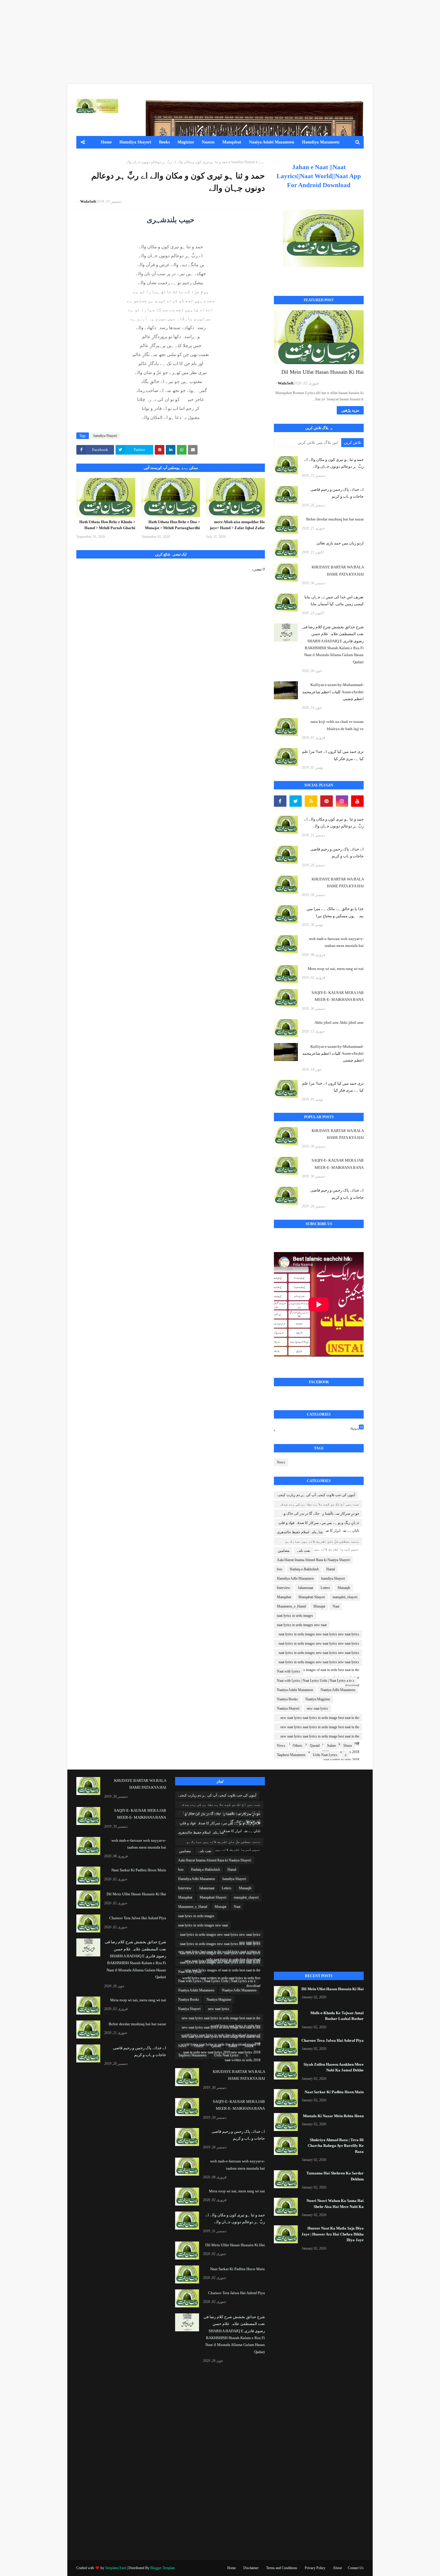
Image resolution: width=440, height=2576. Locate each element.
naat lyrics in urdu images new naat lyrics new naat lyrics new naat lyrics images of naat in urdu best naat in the (319, 1654)
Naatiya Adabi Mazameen (295, 1690)
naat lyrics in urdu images (295, 1616)
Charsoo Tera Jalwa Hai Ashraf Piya (333, 2040)
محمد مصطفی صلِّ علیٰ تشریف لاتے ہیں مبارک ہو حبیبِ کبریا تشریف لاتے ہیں (322, 1542)
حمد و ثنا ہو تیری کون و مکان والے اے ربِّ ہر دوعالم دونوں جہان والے (334, 463)
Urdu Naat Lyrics (325, 1755)
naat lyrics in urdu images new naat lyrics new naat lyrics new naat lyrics (319, 1635)
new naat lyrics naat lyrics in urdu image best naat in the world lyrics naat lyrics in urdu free (320, 1719)
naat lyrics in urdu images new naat (302, 1625)
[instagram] (342, 801)
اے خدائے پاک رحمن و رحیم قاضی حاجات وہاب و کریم (337, 493)
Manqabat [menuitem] (232, 142)
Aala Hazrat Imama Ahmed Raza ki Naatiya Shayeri (313, 1560)
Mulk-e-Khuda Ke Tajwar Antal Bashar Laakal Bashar (337, 2016)
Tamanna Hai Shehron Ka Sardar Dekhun (335, 2176)
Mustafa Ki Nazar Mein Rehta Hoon (333, 2116)
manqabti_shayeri (345, 1597)
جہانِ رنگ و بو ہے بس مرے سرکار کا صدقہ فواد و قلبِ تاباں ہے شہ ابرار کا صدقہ (319, 1524)
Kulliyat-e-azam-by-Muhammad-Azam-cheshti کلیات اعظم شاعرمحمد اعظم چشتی (333, 692)
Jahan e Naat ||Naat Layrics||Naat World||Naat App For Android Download (319, 176)
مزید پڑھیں (350, 410)
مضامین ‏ (283, 1551)
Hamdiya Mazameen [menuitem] (321, 142)
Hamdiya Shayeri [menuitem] (135, 142)
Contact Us (356, 2568)
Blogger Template (163, 2568)
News (357, 1428)
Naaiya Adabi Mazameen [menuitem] (272, 142)
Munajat (319, 1606)
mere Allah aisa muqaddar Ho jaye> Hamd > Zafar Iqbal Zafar (237, 525)
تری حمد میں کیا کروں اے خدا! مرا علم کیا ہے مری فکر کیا (333, 755)
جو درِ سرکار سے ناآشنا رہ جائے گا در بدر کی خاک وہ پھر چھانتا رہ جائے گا (320, 1514)
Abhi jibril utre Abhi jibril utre (339, 1023)
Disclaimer (251, 2568)
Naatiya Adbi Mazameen (338, 1690)
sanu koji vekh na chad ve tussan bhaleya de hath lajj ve (337, 725)
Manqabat (284, 1597)
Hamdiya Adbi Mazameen (295, 1578)
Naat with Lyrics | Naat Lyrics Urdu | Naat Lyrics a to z (315, 1681)
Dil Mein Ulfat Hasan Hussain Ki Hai (323, 372)
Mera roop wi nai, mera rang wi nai (336, 969)
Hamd (331, 1569)
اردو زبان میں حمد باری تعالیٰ (340, 543)
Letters (325, 1588)
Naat (336, 1606)
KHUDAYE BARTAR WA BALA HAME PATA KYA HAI (338, 570)
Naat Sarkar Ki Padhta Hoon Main (334, 2092)
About (337, 2568)
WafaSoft (88, 201)
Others (298, 1746)
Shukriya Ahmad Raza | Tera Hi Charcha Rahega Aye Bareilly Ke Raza (336, 2146)
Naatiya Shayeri (288, 1708)
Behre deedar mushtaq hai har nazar (335, 519)
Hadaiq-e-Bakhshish (304, 1569)
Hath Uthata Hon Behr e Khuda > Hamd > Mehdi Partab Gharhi (107, 525)
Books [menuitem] (164, 142)
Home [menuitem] (106, 142)
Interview (284, 1588)
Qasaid (315, 1746)
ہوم (262, 162)
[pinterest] (327, 801)
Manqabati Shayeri (312, 1597)
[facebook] (280, 801)
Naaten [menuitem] (208, 142)
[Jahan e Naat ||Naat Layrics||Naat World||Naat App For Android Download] (323, 238)
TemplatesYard (116, 2568)
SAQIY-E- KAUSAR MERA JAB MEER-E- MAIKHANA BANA (338, 996)
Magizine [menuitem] (186, 142)
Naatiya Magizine (318, 1699)
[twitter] (296, 801)
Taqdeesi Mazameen (291, 1755)
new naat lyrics (317, 1708)
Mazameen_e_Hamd (291, 1606)
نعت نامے (304, 1551)
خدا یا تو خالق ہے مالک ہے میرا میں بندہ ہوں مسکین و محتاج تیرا (335, 912)
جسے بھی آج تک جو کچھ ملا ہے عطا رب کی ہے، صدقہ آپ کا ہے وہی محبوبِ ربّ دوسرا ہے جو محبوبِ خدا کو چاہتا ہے (319, 1505)
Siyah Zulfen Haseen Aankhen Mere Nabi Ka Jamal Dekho (334, 2067)
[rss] (311, 801)
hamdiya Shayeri (243, 162)
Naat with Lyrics (289, 1671)
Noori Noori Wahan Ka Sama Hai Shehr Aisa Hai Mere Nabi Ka (335, 2204)
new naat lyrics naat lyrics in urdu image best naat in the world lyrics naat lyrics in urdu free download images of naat (320, 1728)
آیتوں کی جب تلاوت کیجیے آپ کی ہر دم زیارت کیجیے (316, 1495)
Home (232, 2568)
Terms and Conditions (282, 2568)
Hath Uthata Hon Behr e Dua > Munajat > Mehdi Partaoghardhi (172, 525)
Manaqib (344, 1588)
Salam (331, 1746)
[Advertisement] (260, 42)
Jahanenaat (305, 1588)
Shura (348, 1746)
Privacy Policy (315, 2568)
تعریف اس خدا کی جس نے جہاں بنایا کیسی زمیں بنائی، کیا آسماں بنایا (334, 600)
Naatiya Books (287, 1699)
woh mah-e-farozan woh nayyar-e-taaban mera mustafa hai (336, 942)
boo (280, 1569)
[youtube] (357, 801)
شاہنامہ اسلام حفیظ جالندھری (300, 1532)
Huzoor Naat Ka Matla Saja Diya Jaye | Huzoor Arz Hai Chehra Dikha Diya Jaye (333, 2234)
